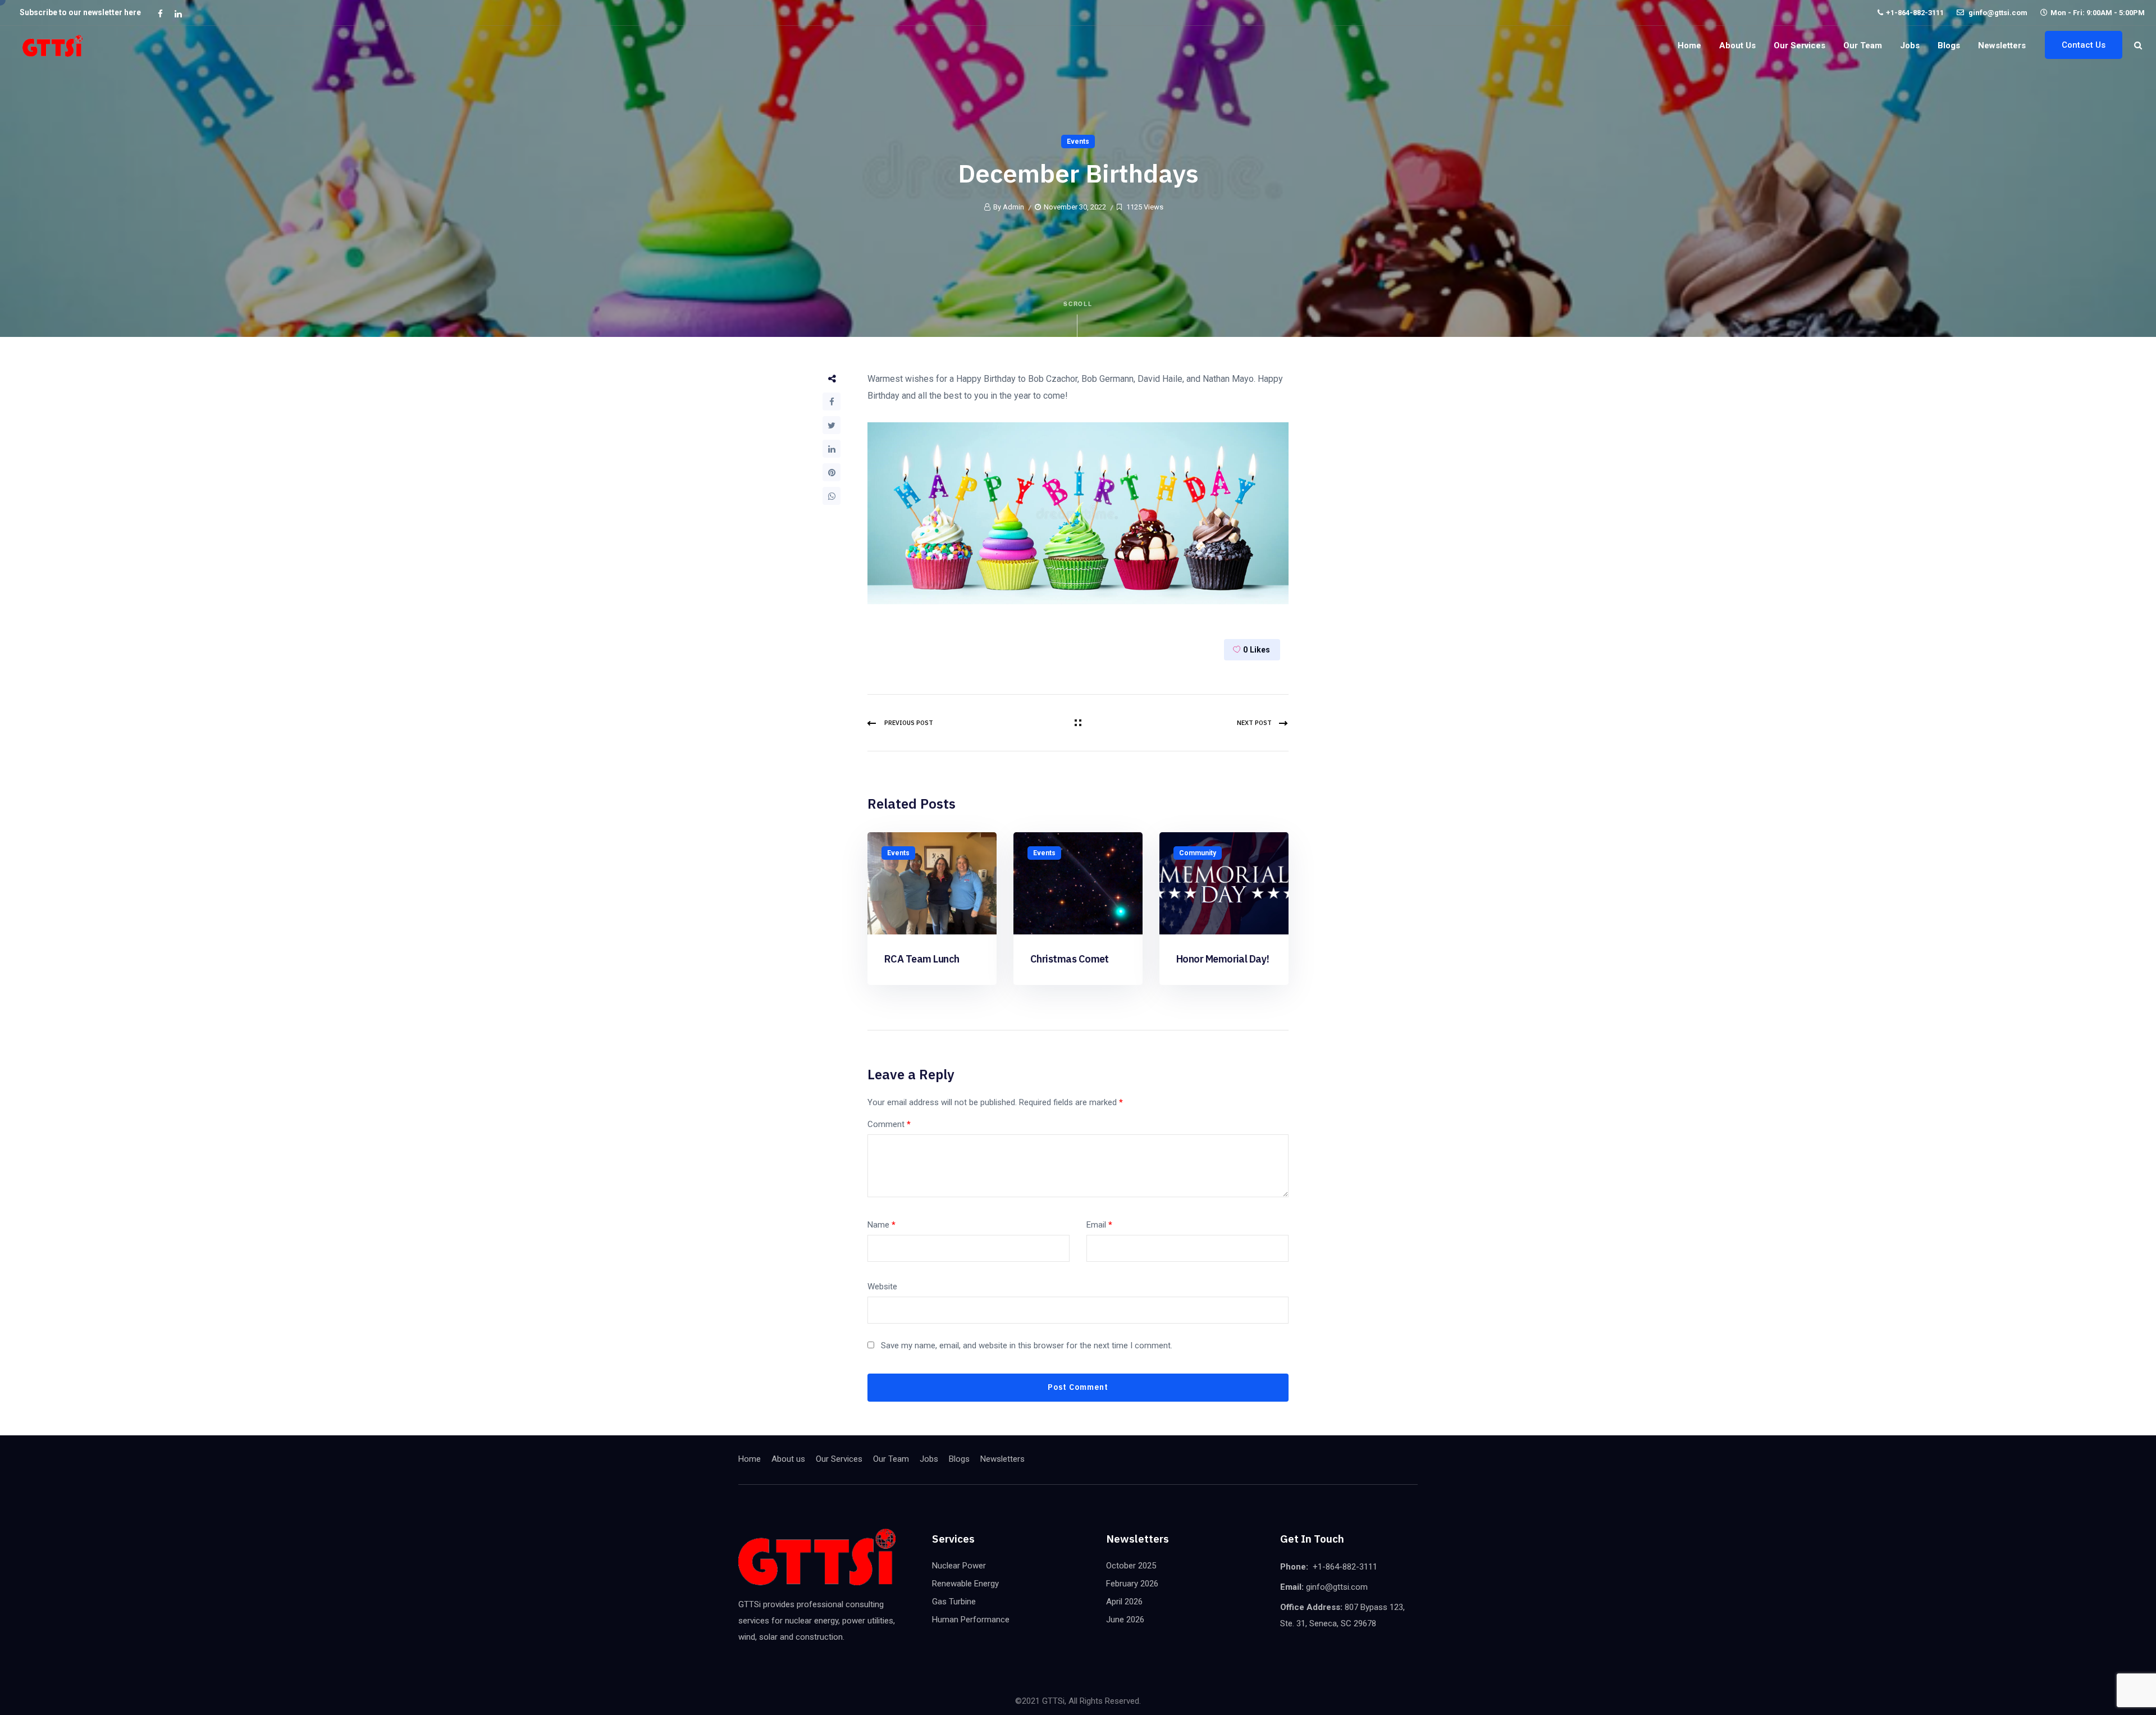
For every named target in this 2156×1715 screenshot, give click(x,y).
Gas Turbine (954, 1602)
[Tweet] (832, 425)
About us (1737, 45)
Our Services (1799, 45)
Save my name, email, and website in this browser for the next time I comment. (1027, 1345)
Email (1099, 1225)
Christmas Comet (1070, 959)
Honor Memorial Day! (1223, 959)
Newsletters (2002, 45)
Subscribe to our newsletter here (80, 12)
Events (1078, 142)
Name (881, 1225)
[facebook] (160, 13)
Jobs (1910, 45)
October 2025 (1131, 1566)
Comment (889, 1124)
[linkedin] (178, 13)
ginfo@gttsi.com (1997, 13)
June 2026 (1125, 1620)
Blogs (1949, 45)
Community (1198, 853)
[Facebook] (832, 402)
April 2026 (1124, 1602)
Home (1689, 45)
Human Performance (971, 1620)
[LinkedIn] (832, 449)
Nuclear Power (959, 1566)
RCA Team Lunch (922, 959)
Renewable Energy (965, 1584)
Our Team (1863, 45)
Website (882, 1287)
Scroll (1078, 304)
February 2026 (1132, 1584)
